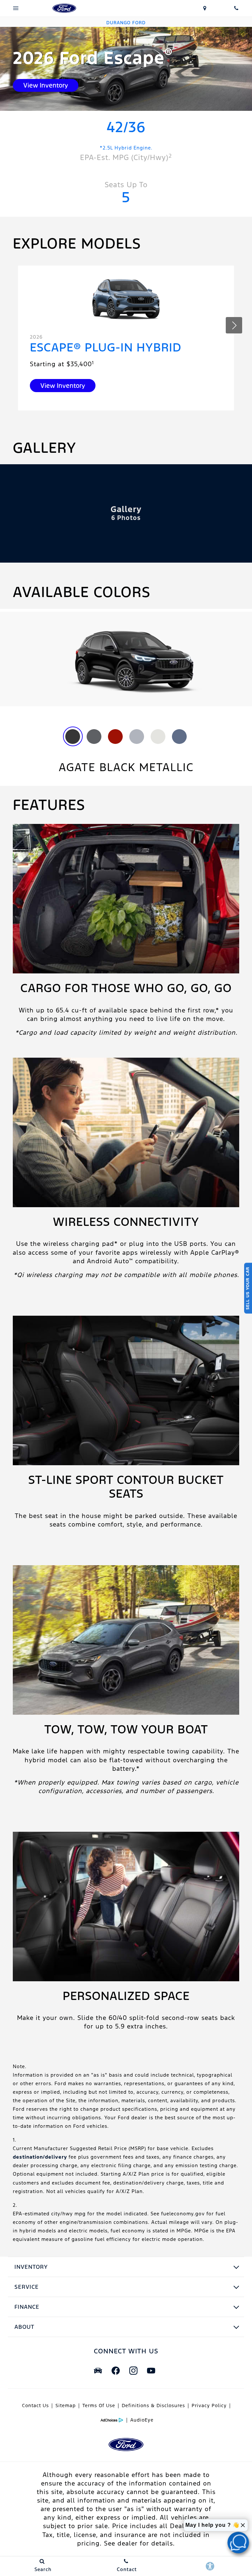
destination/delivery (40, 2157)
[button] (234, 325)
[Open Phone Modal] (236, 8)
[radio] (73, 737)
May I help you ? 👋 (212, 2525)
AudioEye (142, 2420)
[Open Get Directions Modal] (205, 8)
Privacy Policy (209, 2406)
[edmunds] (98, 2371)
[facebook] (115, 2371)
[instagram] (133, 2371)
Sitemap (66, 2406)
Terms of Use (99, 2406)
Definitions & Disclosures (153, 2406)
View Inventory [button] (46, 85)
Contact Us (35, 2406)
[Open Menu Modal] (16, 8)
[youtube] (151, 2371)
